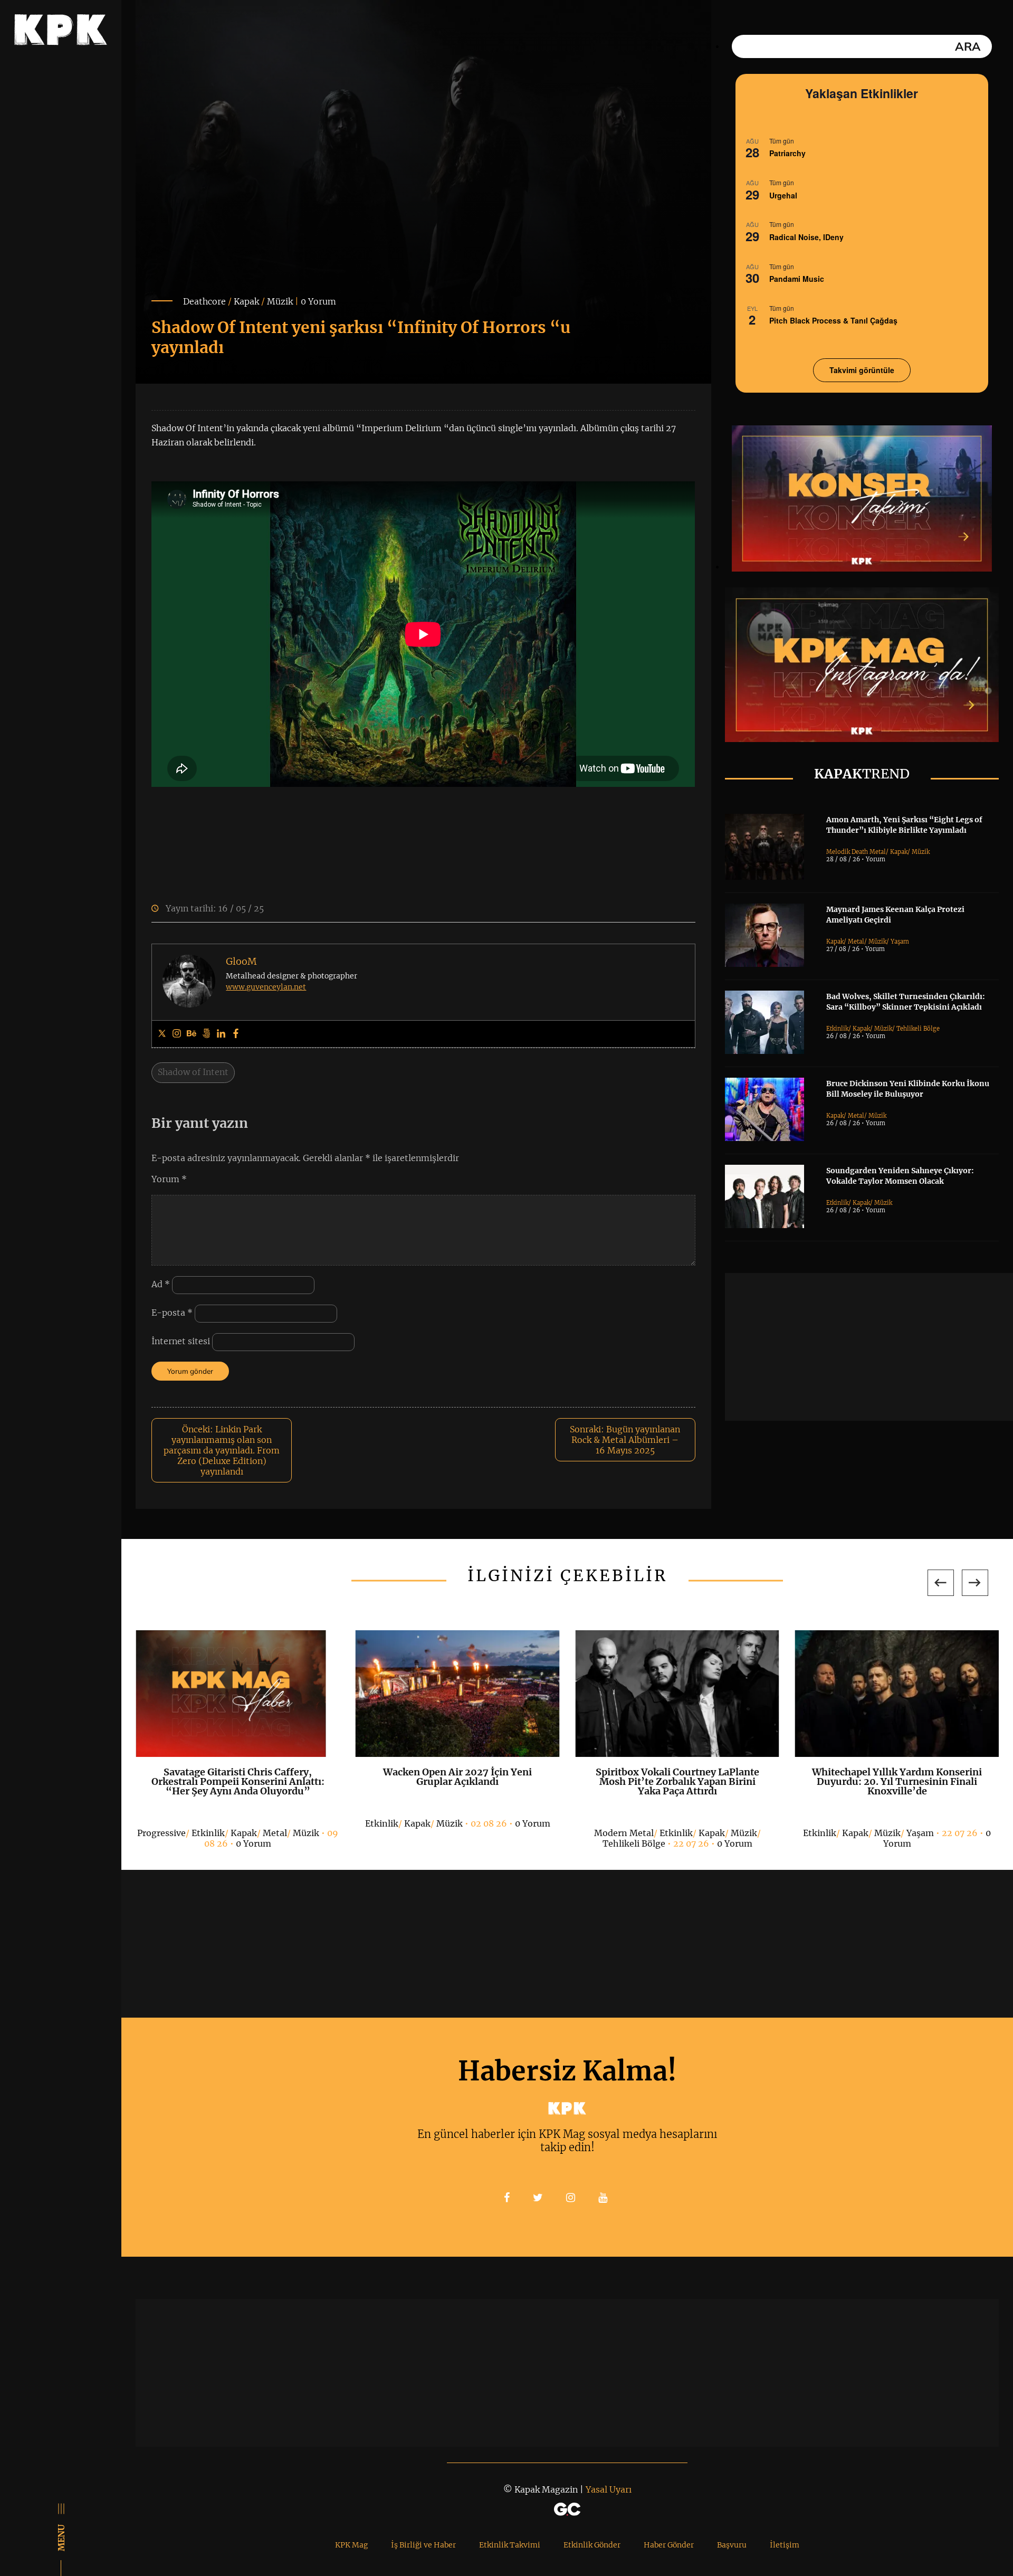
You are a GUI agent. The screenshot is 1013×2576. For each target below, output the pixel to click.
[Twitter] (162, 1034)
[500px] (206, 1034)
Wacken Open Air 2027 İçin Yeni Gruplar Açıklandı (457, 1777)
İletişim (785, 2545)
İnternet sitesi (181, 1342)
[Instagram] (177, 1034)
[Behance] (192, 1034)
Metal (856, 942)
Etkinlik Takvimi (510, 2545)
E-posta (172, 1313)
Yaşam (900, 942)
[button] (941, 1583)
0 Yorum (318, 301)
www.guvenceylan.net (266, 987)
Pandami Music (797, 279)
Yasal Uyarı (609, 2489)
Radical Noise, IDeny (806, 237)
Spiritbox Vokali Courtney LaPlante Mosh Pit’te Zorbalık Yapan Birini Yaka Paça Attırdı (677, 1781)
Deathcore (204, 301)
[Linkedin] (221, 1034)
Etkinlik (837, 1029)
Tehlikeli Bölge (918, 1029)
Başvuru (732, 2545)
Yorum (169, 1179)
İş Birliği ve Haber (423, 2545)
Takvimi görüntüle (862, 370)
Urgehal (783, 195)
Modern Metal (624, 1833)
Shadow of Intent (193, 1072)
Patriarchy (787, 153)
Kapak (246, 301)
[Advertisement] (869, 1347)
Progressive (161, 1833)
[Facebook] (236, 1034)
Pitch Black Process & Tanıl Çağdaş (833, 320)
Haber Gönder (669, 2545)
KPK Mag (351, 2545)
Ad (161, 1285)
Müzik (280, 301)
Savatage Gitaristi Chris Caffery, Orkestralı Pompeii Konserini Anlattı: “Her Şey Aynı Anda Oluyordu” (238, 1781)
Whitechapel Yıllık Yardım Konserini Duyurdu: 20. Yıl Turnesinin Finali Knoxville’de (897, 1781)
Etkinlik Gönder (592, 2545)
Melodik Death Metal (856, 852)
